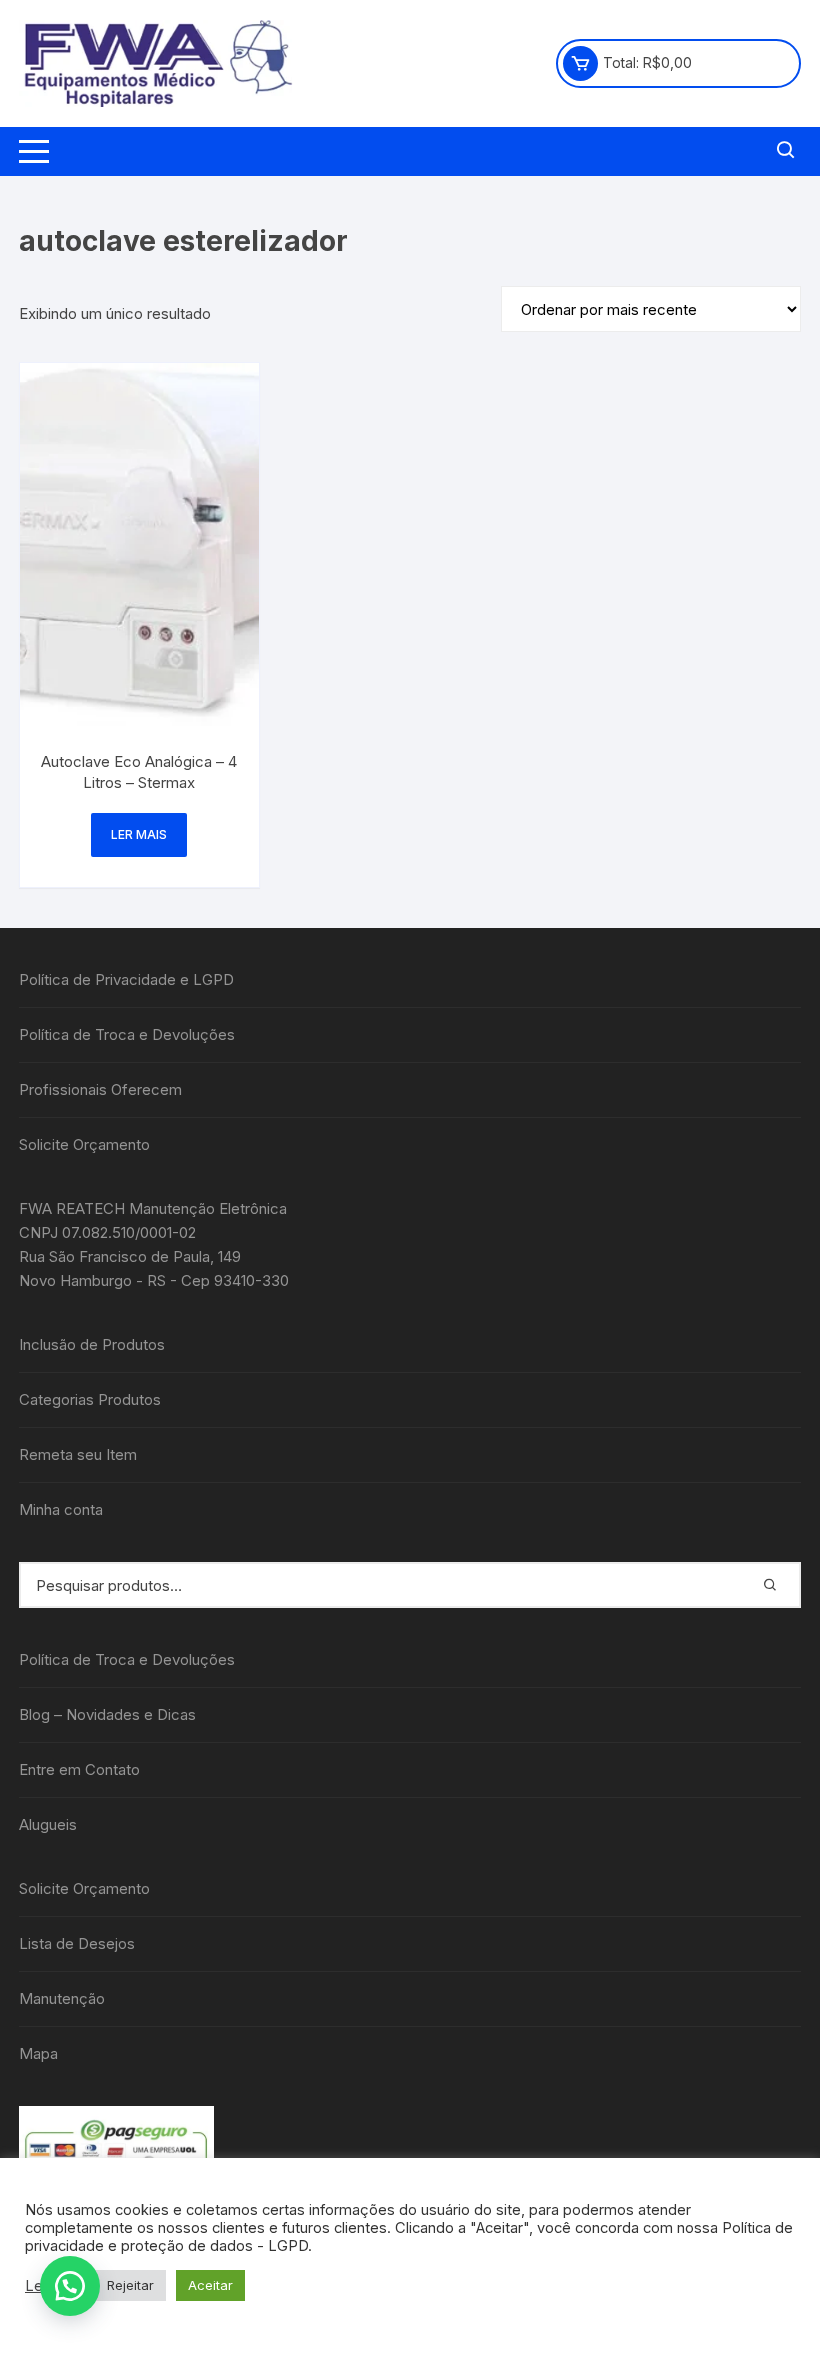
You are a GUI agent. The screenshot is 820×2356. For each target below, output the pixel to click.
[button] (70, 2286)
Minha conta (61, 1509)
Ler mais (139, 834)
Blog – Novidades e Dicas (107, 1714)
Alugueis (48, 1824)
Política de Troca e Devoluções (127, 1034)
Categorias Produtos (90, 1399)
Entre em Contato (79, 1769)
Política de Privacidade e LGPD (126, 979)
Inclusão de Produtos (92, 1344)
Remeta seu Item (78, 1454)
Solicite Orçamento (84, 1144)
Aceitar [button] (210, 2285)
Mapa (38, 2053)
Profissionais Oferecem (100, 1089)
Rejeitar (130, 2285)
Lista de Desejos (77, 1943)
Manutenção (62, 1998)
